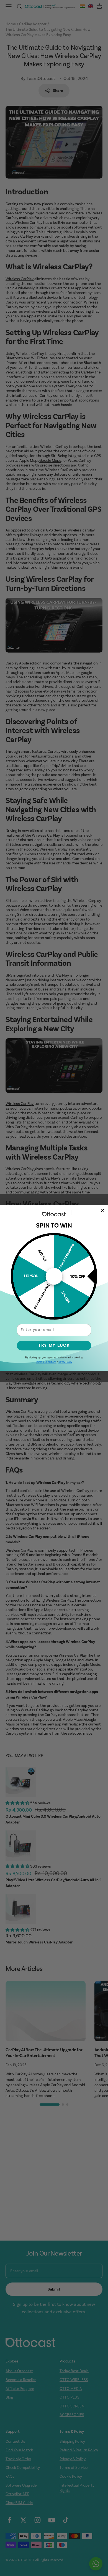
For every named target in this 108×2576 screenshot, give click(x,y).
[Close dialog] (103, 1211)
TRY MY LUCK (54, 1345)
